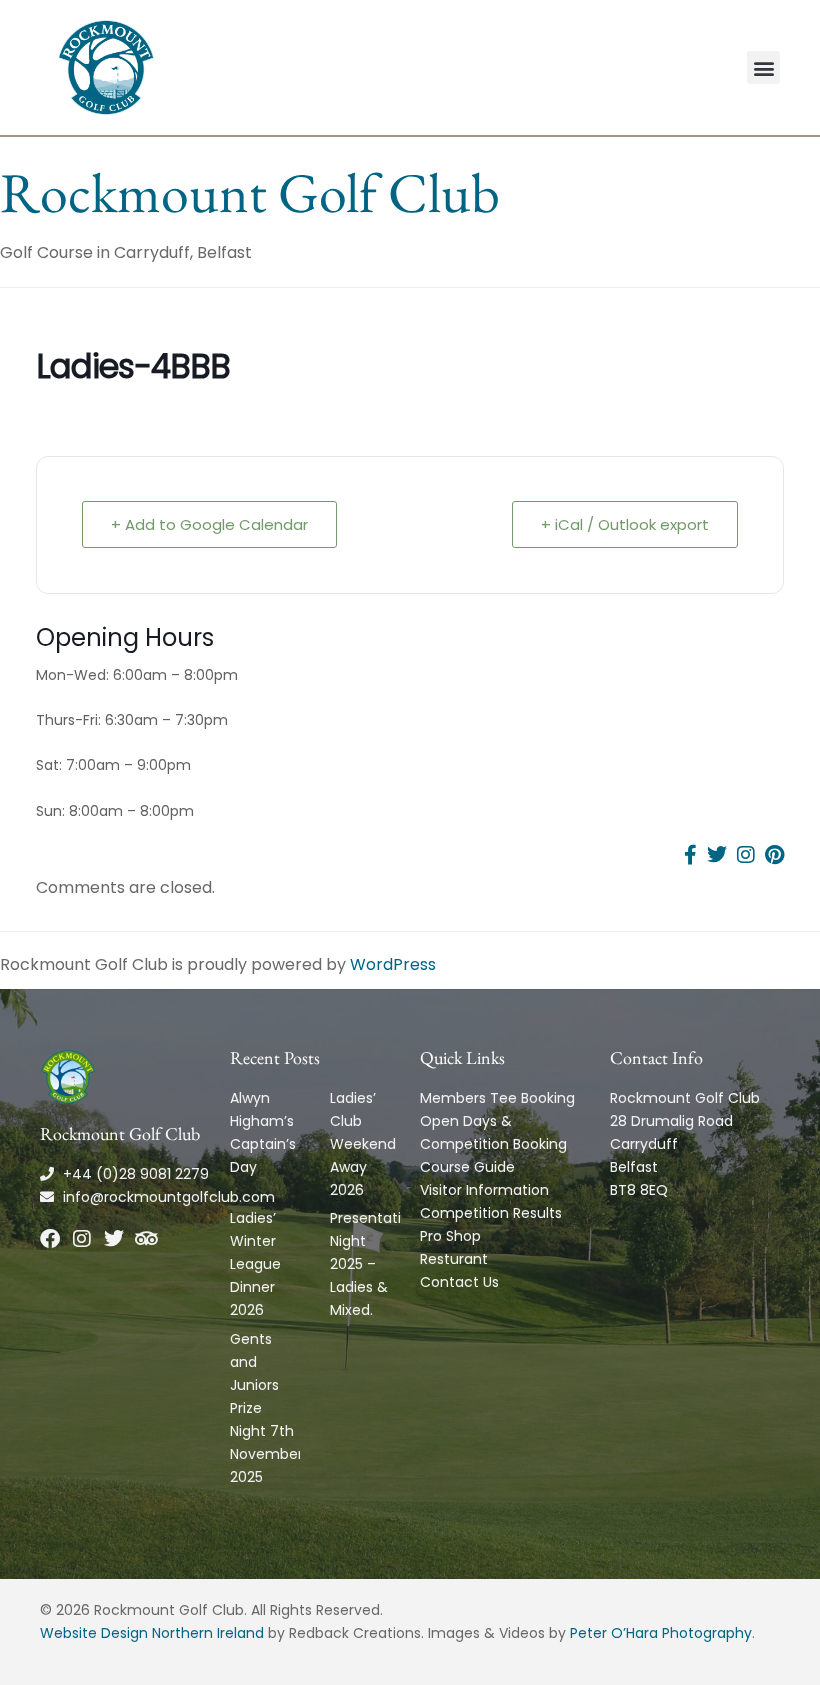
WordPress (393, 964)
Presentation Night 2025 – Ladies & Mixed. (374, 1264)
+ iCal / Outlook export (625, 524)
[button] (763, 67)
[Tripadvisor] (146, 1239)
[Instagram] (82, 1239)
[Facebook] (50, 1239)
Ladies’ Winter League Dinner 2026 (255, 1264)
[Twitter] (114, 1239)
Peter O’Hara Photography (661, 1633)
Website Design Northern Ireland (152, 1633)
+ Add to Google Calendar (209, 524)
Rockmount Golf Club (250, 192)
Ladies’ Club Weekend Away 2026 (363, 1144)
